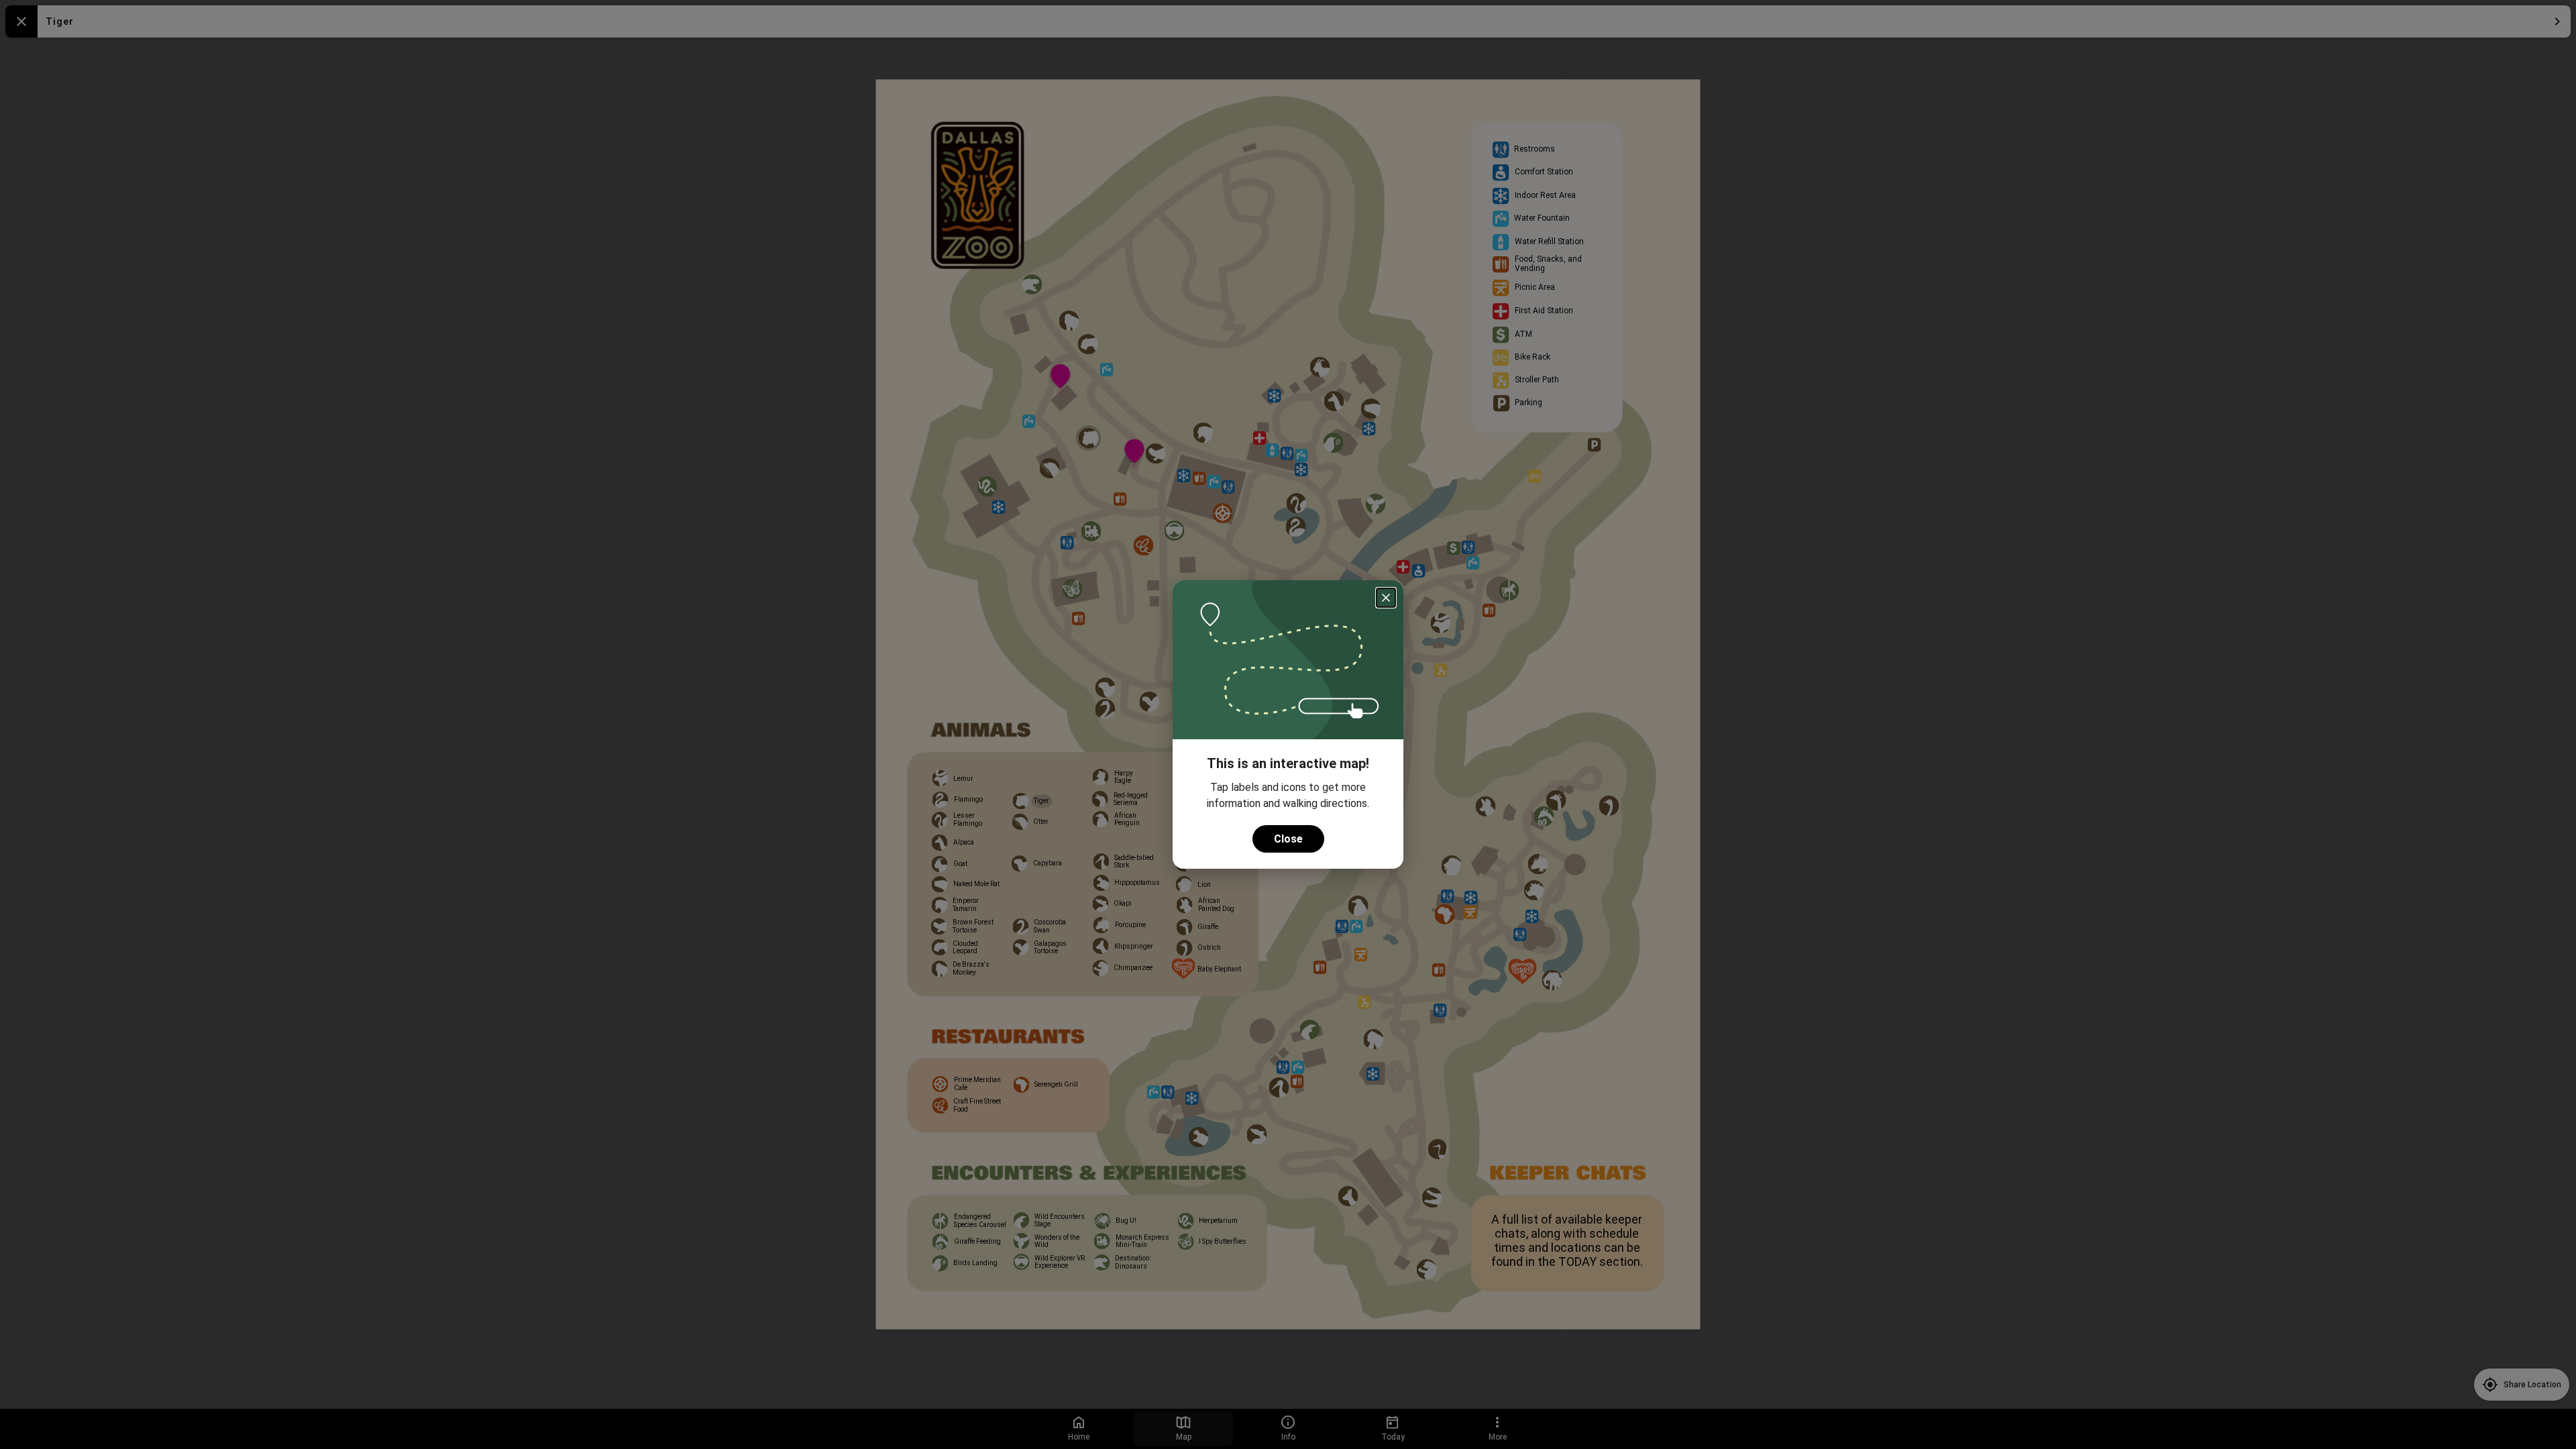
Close (1288, 839)
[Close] (1386, 598)
